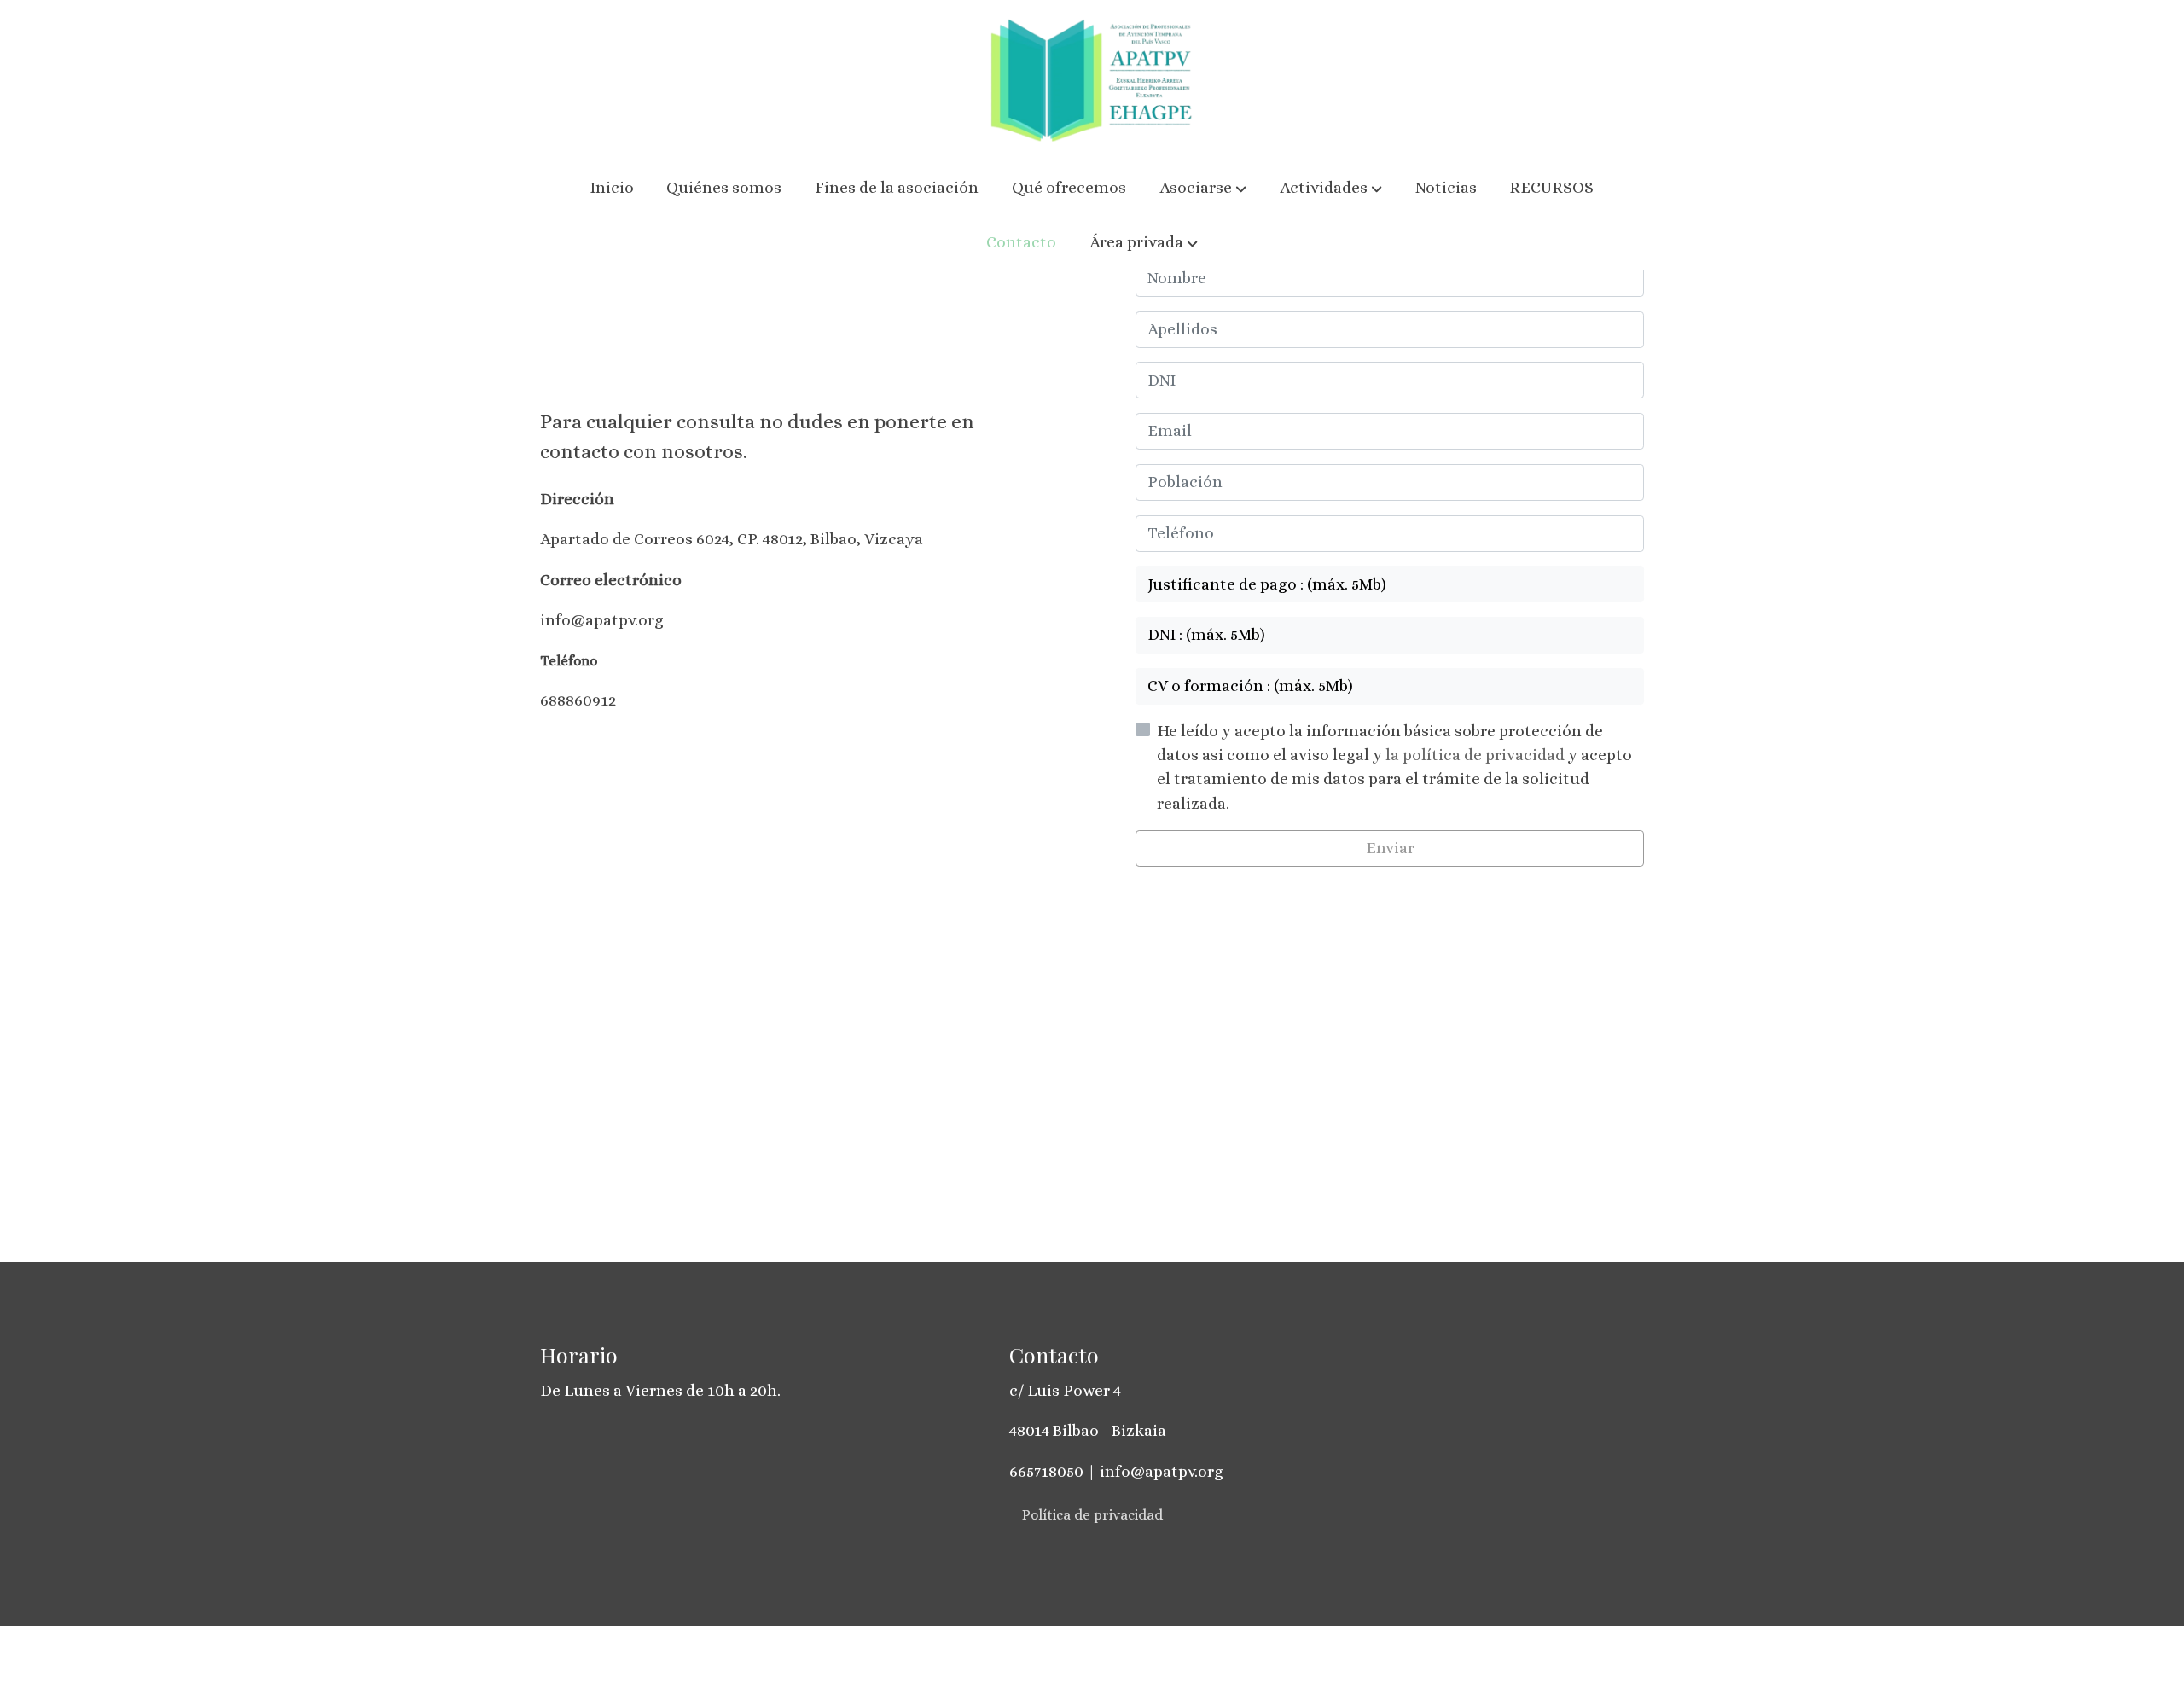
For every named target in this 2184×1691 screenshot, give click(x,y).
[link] (1092, 81)
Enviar (1390, 848)
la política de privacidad (1477, 755)
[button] (1203, 189)
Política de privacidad (1092, 1515)
